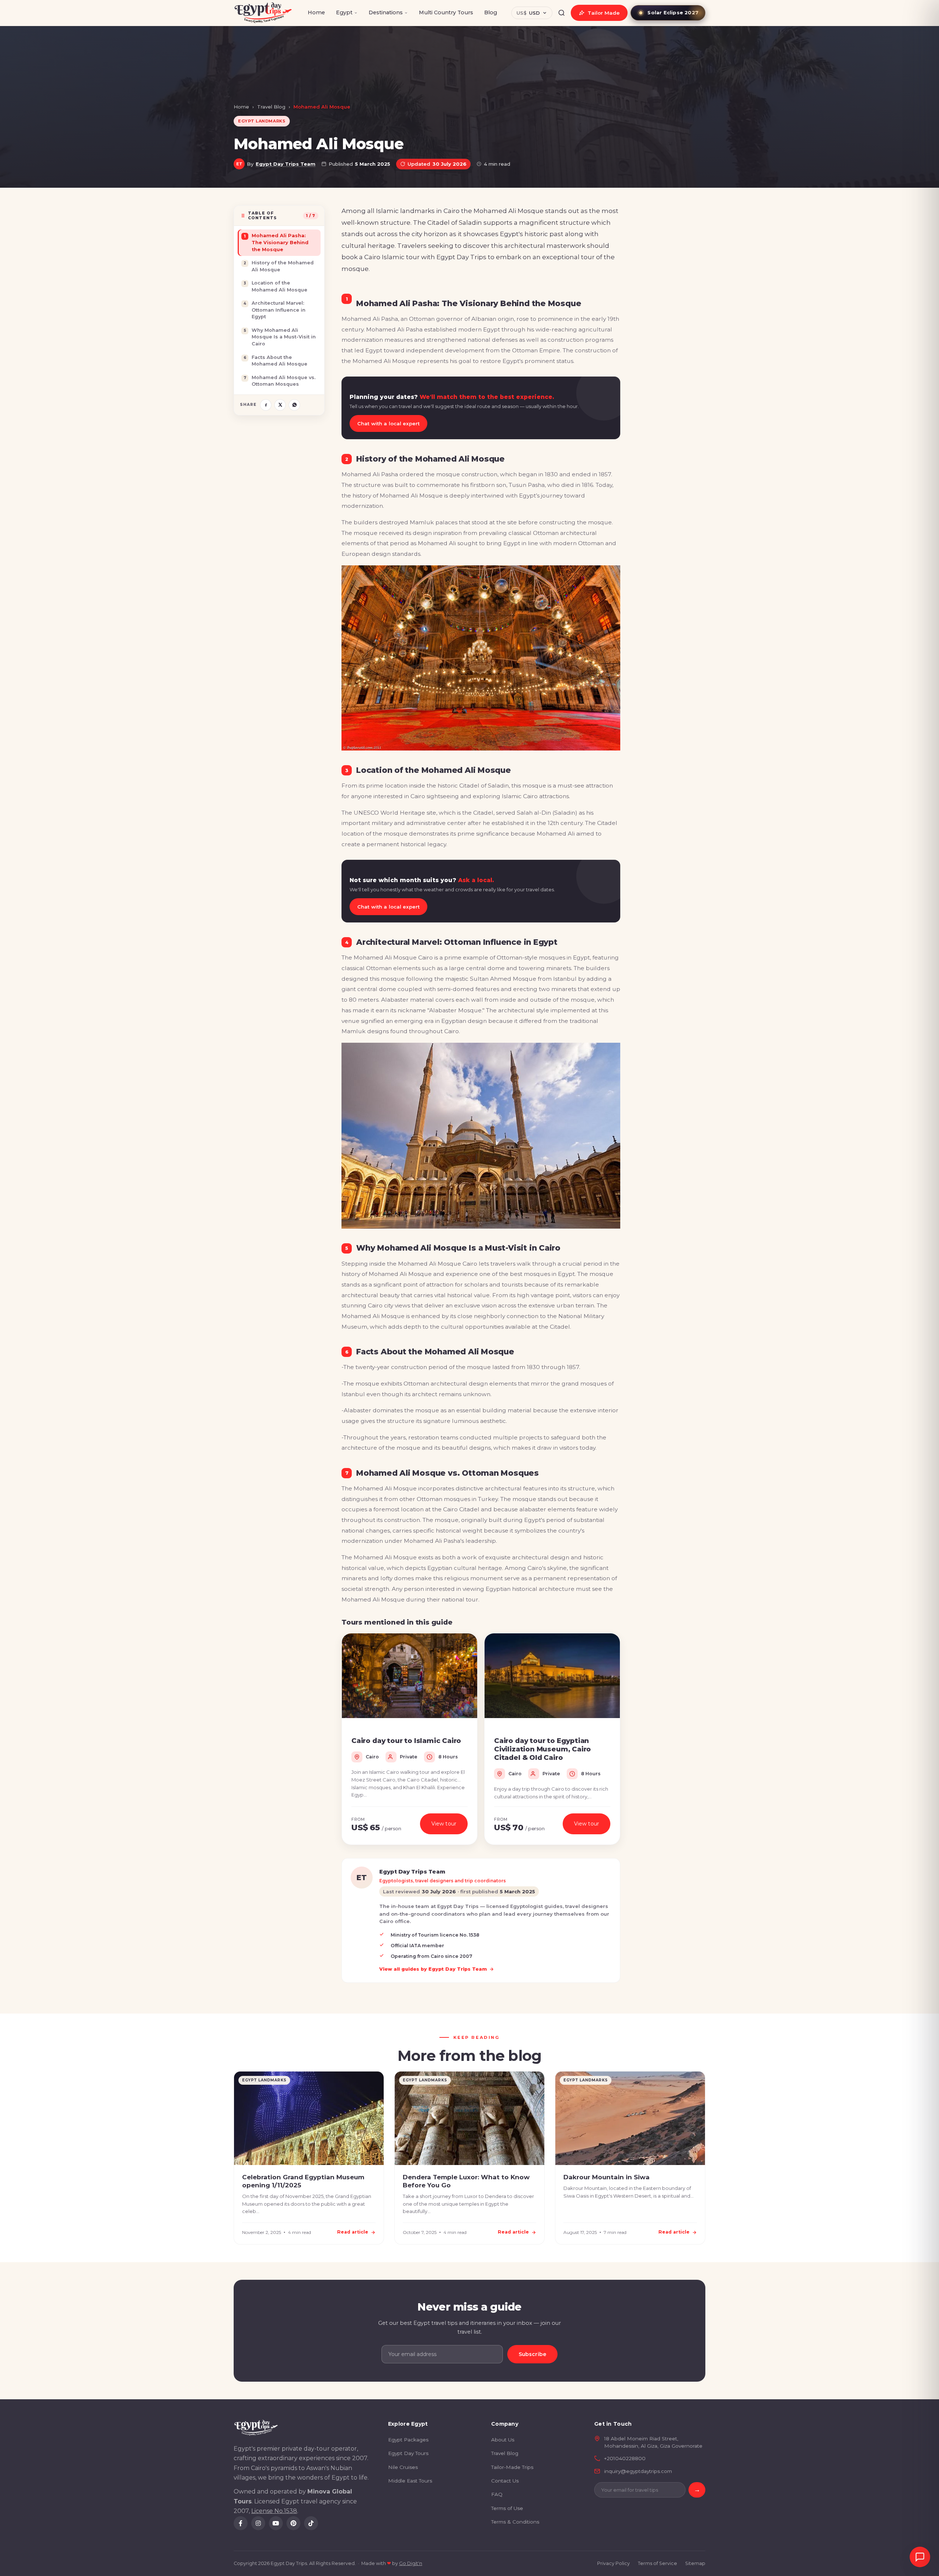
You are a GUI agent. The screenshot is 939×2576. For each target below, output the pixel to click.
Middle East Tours (410, 2481)
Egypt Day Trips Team (286, 164)
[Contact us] (920, 2557)
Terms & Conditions (515, 2522)
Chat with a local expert (388, 423)
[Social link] (241, 2523)
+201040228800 (625, 2458)
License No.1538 (274, 2511)
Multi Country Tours (446, 12)
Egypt (344, 12)
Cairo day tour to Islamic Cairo (406, 1741)
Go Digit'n (411, 2563)
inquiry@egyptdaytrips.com (638, 2471)
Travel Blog (271, 107)
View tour (444, 1824)
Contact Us (505, 2481)
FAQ (497, 2494)
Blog (491, 12)
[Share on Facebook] (266, 405)
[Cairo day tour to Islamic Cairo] (410, 1676)
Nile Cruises (403, 2467)
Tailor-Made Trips (512, 2467)
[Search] (562, 13)
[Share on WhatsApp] (294, 405)
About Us (503, 2440)
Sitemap (695, 2563)
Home (316, 12)
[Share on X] (280, 405)
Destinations (386, 12)
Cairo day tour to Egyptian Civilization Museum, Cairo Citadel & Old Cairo (542, 1749)
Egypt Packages (408, 2440)
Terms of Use (507, 2508)
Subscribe (532, 2354)
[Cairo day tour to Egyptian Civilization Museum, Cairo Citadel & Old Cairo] (552, 1676)
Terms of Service (657, 2563)
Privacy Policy (613, 2563)
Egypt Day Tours (408, 2453)
